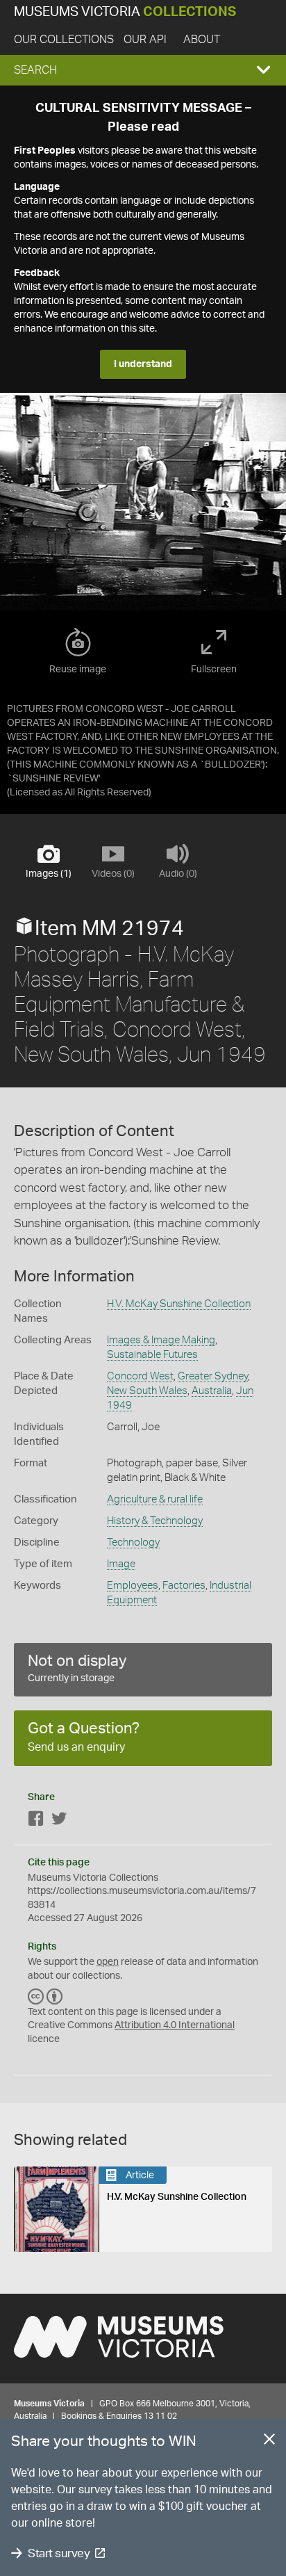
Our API (145, 40)
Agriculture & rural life (155, 1499)
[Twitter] (59, 1821)
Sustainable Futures (152, 1355)
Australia (212, 1391)
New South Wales (147, 1391)
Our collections (64, 40)
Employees (133, 1586)
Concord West (140, 1376)
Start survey (59, 2553)
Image (121, 1564)
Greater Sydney (213, 1376)
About (202, 40)
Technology (133, 1542)
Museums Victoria (125, 12)
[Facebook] (36, 1821)
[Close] (269, 2442)
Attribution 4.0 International (175, 2025)
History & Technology (155, 1521)
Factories (184, 1586)
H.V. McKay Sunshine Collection (179, 1304)
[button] (143, 70)
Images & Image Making (161, 1340)
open (108, 1962)
